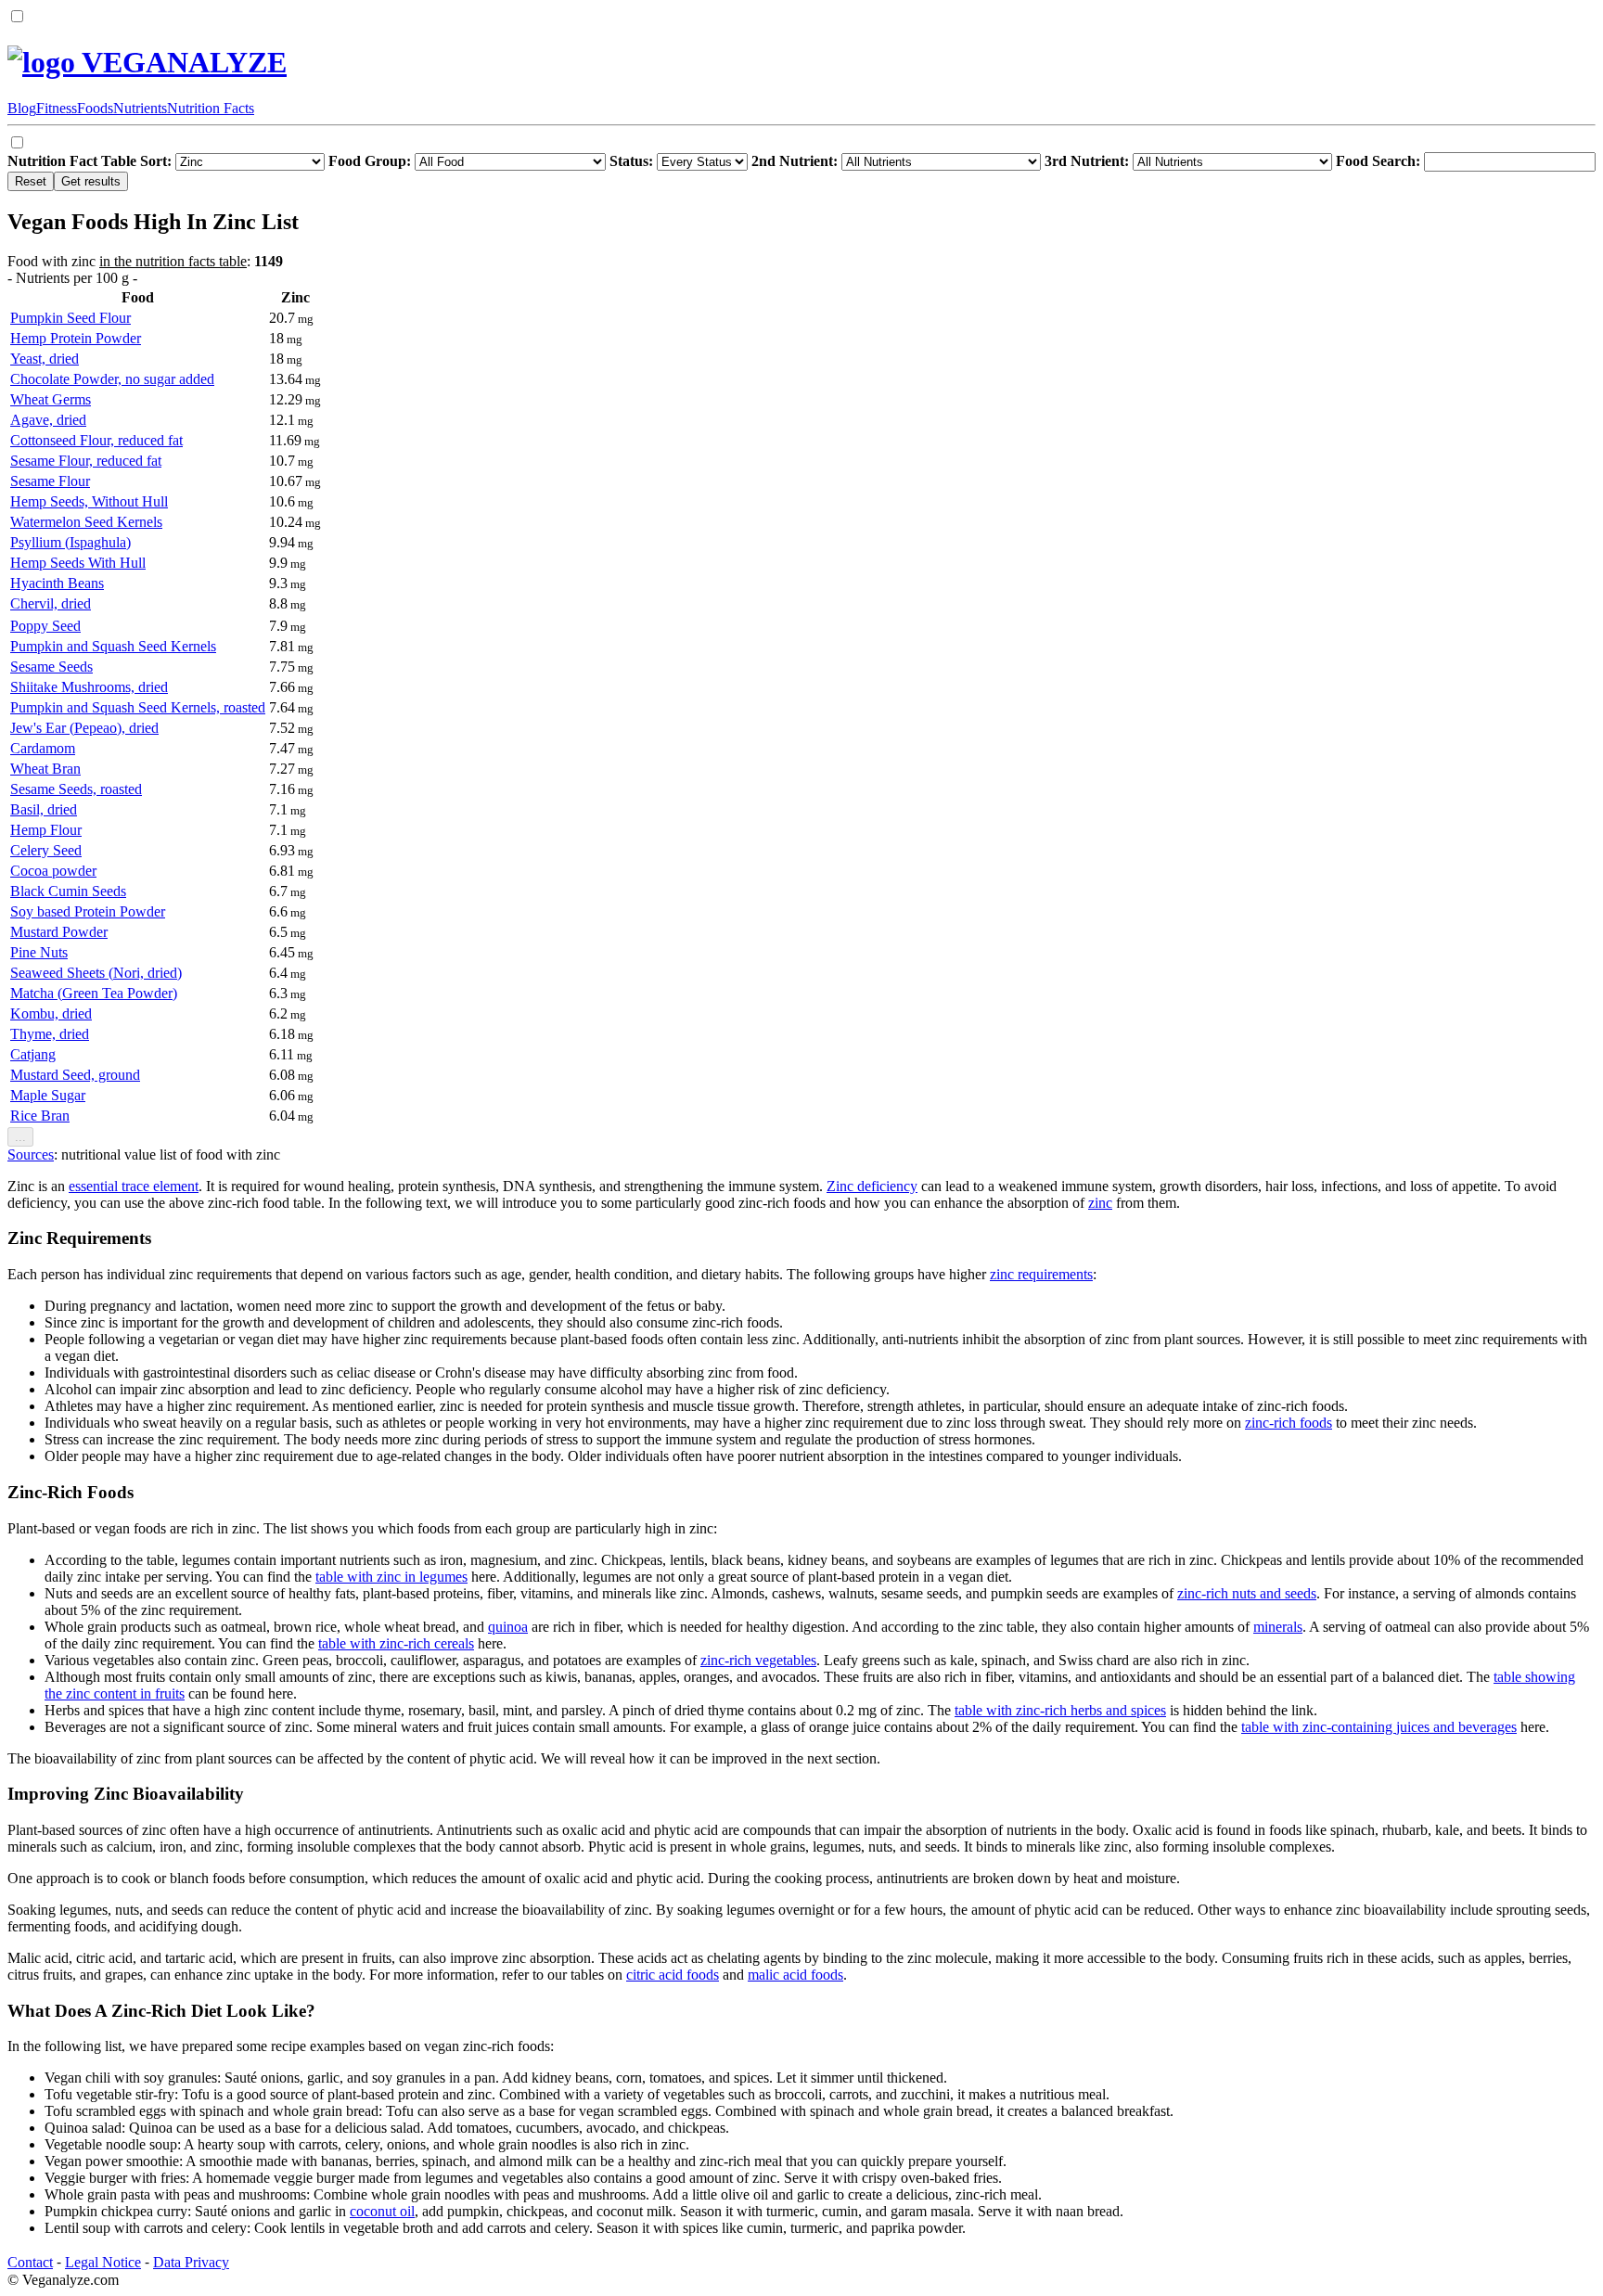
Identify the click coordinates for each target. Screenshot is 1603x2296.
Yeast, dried (45, 359)
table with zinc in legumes (391, 1577)
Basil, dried (44, 809)
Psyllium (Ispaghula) (71, 542)
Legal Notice (103, 2262)
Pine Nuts (39, 952)
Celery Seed (46, 850)
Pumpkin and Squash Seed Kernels (113, 646)
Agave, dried (48, 420)
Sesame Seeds (51, 667)
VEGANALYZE (181, 62)
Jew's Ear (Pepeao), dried (84, 728)
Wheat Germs (51, 399)
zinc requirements (1041, 1274)
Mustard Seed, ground (75, 1075)
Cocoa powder (53, 871)
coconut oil (382, 2211)
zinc (1100, 1203)
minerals (1278, 1627)
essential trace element (134, 1186)
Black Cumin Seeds (68, 891)
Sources (31, 1154)
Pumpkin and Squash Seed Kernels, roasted (138, 707)
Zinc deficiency (872, 1186)
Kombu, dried (51, 1013)
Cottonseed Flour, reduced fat (96, 440)
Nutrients (140, 108)
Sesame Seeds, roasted (76, 789)
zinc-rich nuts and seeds (1247, 1593)
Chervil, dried (51, 603)
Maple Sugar (48, 1095)
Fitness (57, 108)
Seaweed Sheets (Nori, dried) (96, 973)
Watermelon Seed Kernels (86, 522)
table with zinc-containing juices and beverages (1379, 1727)
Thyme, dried (50, 1034)
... (20, 1137)
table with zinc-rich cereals (396, 1643)
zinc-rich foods (1289, 1423)
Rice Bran (40, 1116)
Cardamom (43, 748)
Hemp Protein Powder (76, 338)
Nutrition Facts (211, 108)
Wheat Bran (45, 769)
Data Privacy (191, 2262)
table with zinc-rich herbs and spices (1060, 1710)
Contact (30, 2262)
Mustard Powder (59, 932)
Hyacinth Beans (57, 583)
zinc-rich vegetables (758, 1660)
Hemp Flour (46, 830)
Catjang (33, 1054)
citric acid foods (673, 1975)
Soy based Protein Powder (88, 911)
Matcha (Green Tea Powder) (94, 993)
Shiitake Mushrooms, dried (89, 687)
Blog (22, 108)
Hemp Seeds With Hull (78, 563)
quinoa (508, 1627)
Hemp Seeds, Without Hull (89, 501)
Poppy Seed (45, 626)
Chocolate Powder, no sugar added (112, 379)
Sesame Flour (50, 481)
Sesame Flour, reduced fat (86, 461)
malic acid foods (795, 1975)
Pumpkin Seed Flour (71, 318)
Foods (95, 108)
